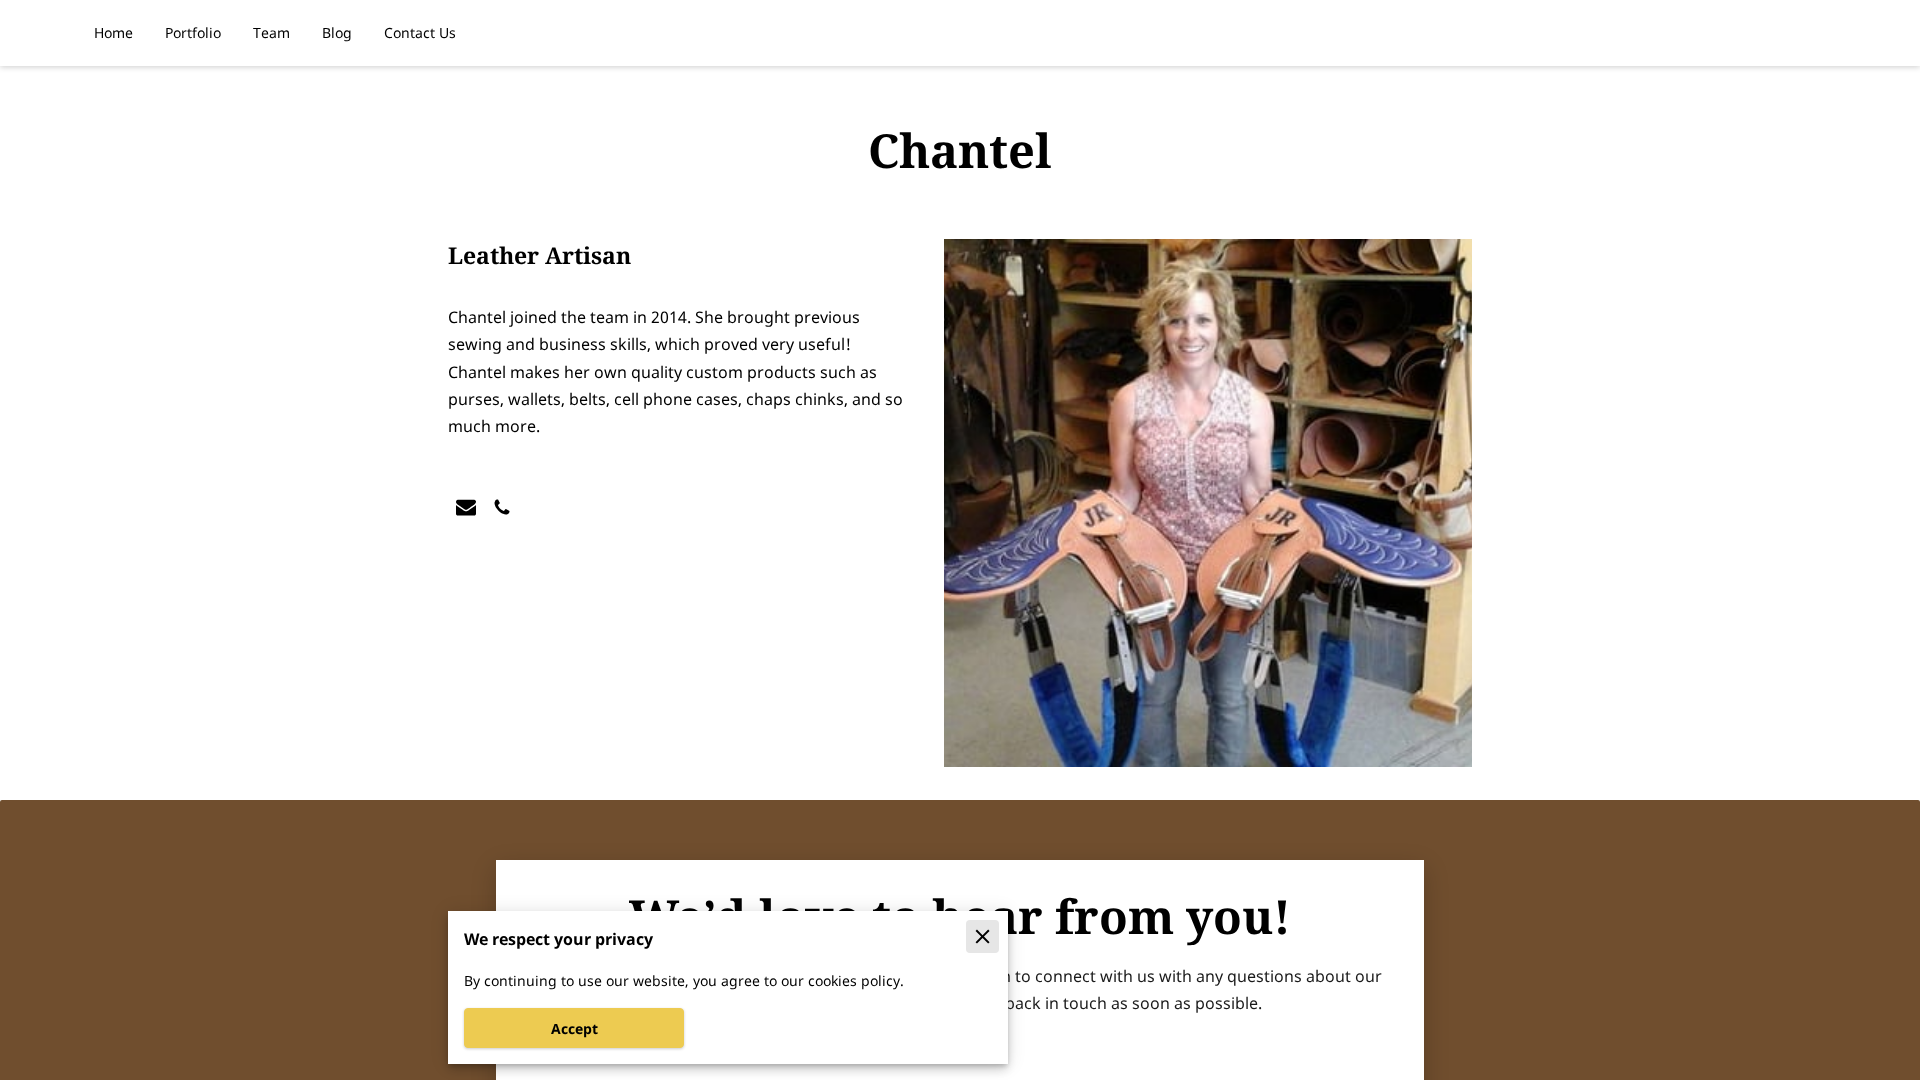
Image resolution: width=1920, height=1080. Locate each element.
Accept (574, 1028)
